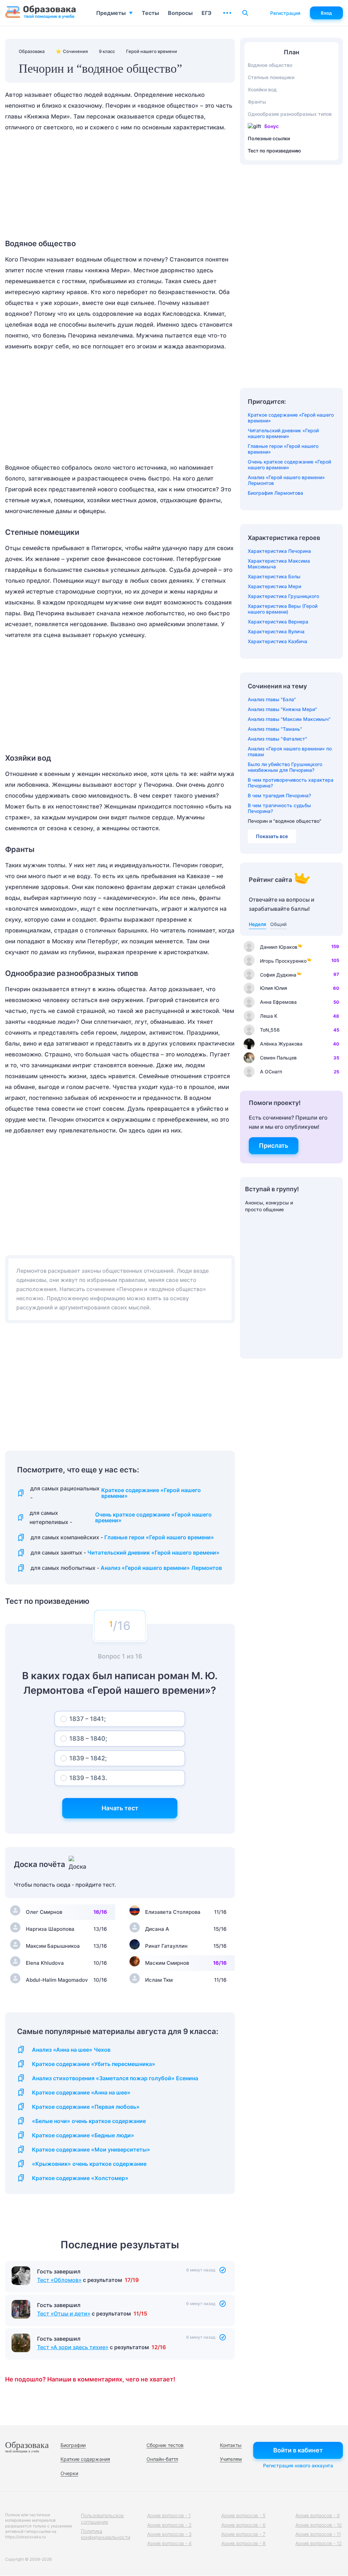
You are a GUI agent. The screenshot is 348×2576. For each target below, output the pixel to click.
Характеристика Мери (274, 586)
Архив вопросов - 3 (169, 2534)
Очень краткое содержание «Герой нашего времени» (153, 1518)
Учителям (231, 2459)
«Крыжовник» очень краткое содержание (89, 2164)
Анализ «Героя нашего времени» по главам (290, 751)
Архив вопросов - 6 (243, 2525)
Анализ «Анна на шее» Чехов (71, 2050)
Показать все (272, 836)
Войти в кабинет (298, 2450)
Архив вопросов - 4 (169, 2543)
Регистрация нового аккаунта (298, 2465)
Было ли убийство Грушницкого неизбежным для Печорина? (285, 767)
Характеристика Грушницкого (283, 596)
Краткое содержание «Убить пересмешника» (94, 2064)
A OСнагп (271, 1072)
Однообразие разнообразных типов (290, 114)
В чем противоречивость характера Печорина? (291, 783)
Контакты (231, 2445)
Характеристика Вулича (276, 631)
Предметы (111, 13)
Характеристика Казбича (277, 641)
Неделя (257, 924)
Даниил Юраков (279, 947)
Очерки (69, 2473)
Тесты (150, 13)
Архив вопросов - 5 (243, 2515)
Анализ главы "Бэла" (272, 699)
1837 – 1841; (88, 1719)
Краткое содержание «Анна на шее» (81, 2093)
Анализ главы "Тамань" (275, 729)
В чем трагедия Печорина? (279, 795)
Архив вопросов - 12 (319, 2543)
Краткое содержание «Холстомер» (80, 2178)
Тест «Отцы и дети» (64, 2314)
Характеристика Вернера (278, 622)
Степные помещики (271, 77)
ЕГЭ (206, 13)
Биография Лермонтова (275, 493)
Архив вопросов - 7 (243, 2534)
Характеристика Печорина (279, 551)
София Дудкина (278, 975)
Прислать (274, 1146)
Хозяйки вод (262, 89)
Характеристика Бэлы (274, 576)
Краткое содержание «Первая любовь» (86, 2107)
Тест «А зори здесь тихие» (73, 2347)
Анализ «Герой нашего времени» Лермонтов (161, 1568)
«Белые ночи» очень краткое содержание (89, 2121)
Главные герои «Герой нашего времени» (159, 1537)
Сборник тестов (165, 2445)
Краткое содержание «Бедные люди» (83, 2135)
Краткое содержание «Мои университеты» (91, 2150)
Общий (278, 924)
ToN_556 (270, 1030)
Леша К (269, 1016)
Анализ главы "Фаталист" (277, 739)
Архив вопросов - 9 (318, 2515)
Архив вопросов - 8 (243, 2543)
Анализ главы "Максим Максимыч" (289, 719)
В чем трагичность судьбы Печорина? (279, 808)
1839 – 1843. (88, 1778)
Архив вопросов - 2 (169, 2525)
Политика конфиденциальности (106, 2534)
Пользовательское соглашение (102, 2518)
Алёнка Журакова (281, 1044)
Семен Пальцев (278, 1058)
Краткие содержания (85, 2459)
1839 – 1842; (88, 1758)
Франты (257, 102)
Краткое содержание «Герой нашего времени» (151, 1493)
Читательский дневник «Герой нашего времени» (153, 1553)
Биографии (73, 2445)
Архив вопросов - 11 (318, 2534)
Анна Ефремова (278, 1002)
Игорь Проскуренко (283, 961)
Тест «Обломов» (59, 2280)
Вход (326, 13)
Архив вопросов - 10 (319, 2525)
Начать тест (120, 1808)
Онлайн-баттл (162, 2459)
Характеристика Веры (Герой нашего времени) (283, 609)
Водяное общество (270, 65)
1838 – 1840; (88, 1738)
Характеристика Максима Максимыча (279, 564)
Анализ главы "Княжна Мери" (282, 709)
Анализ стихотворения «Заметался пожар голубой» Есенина (115, 2078)
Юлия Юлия (274, 988)
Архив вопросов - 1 (169, 2515)
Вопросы (180, 13)
